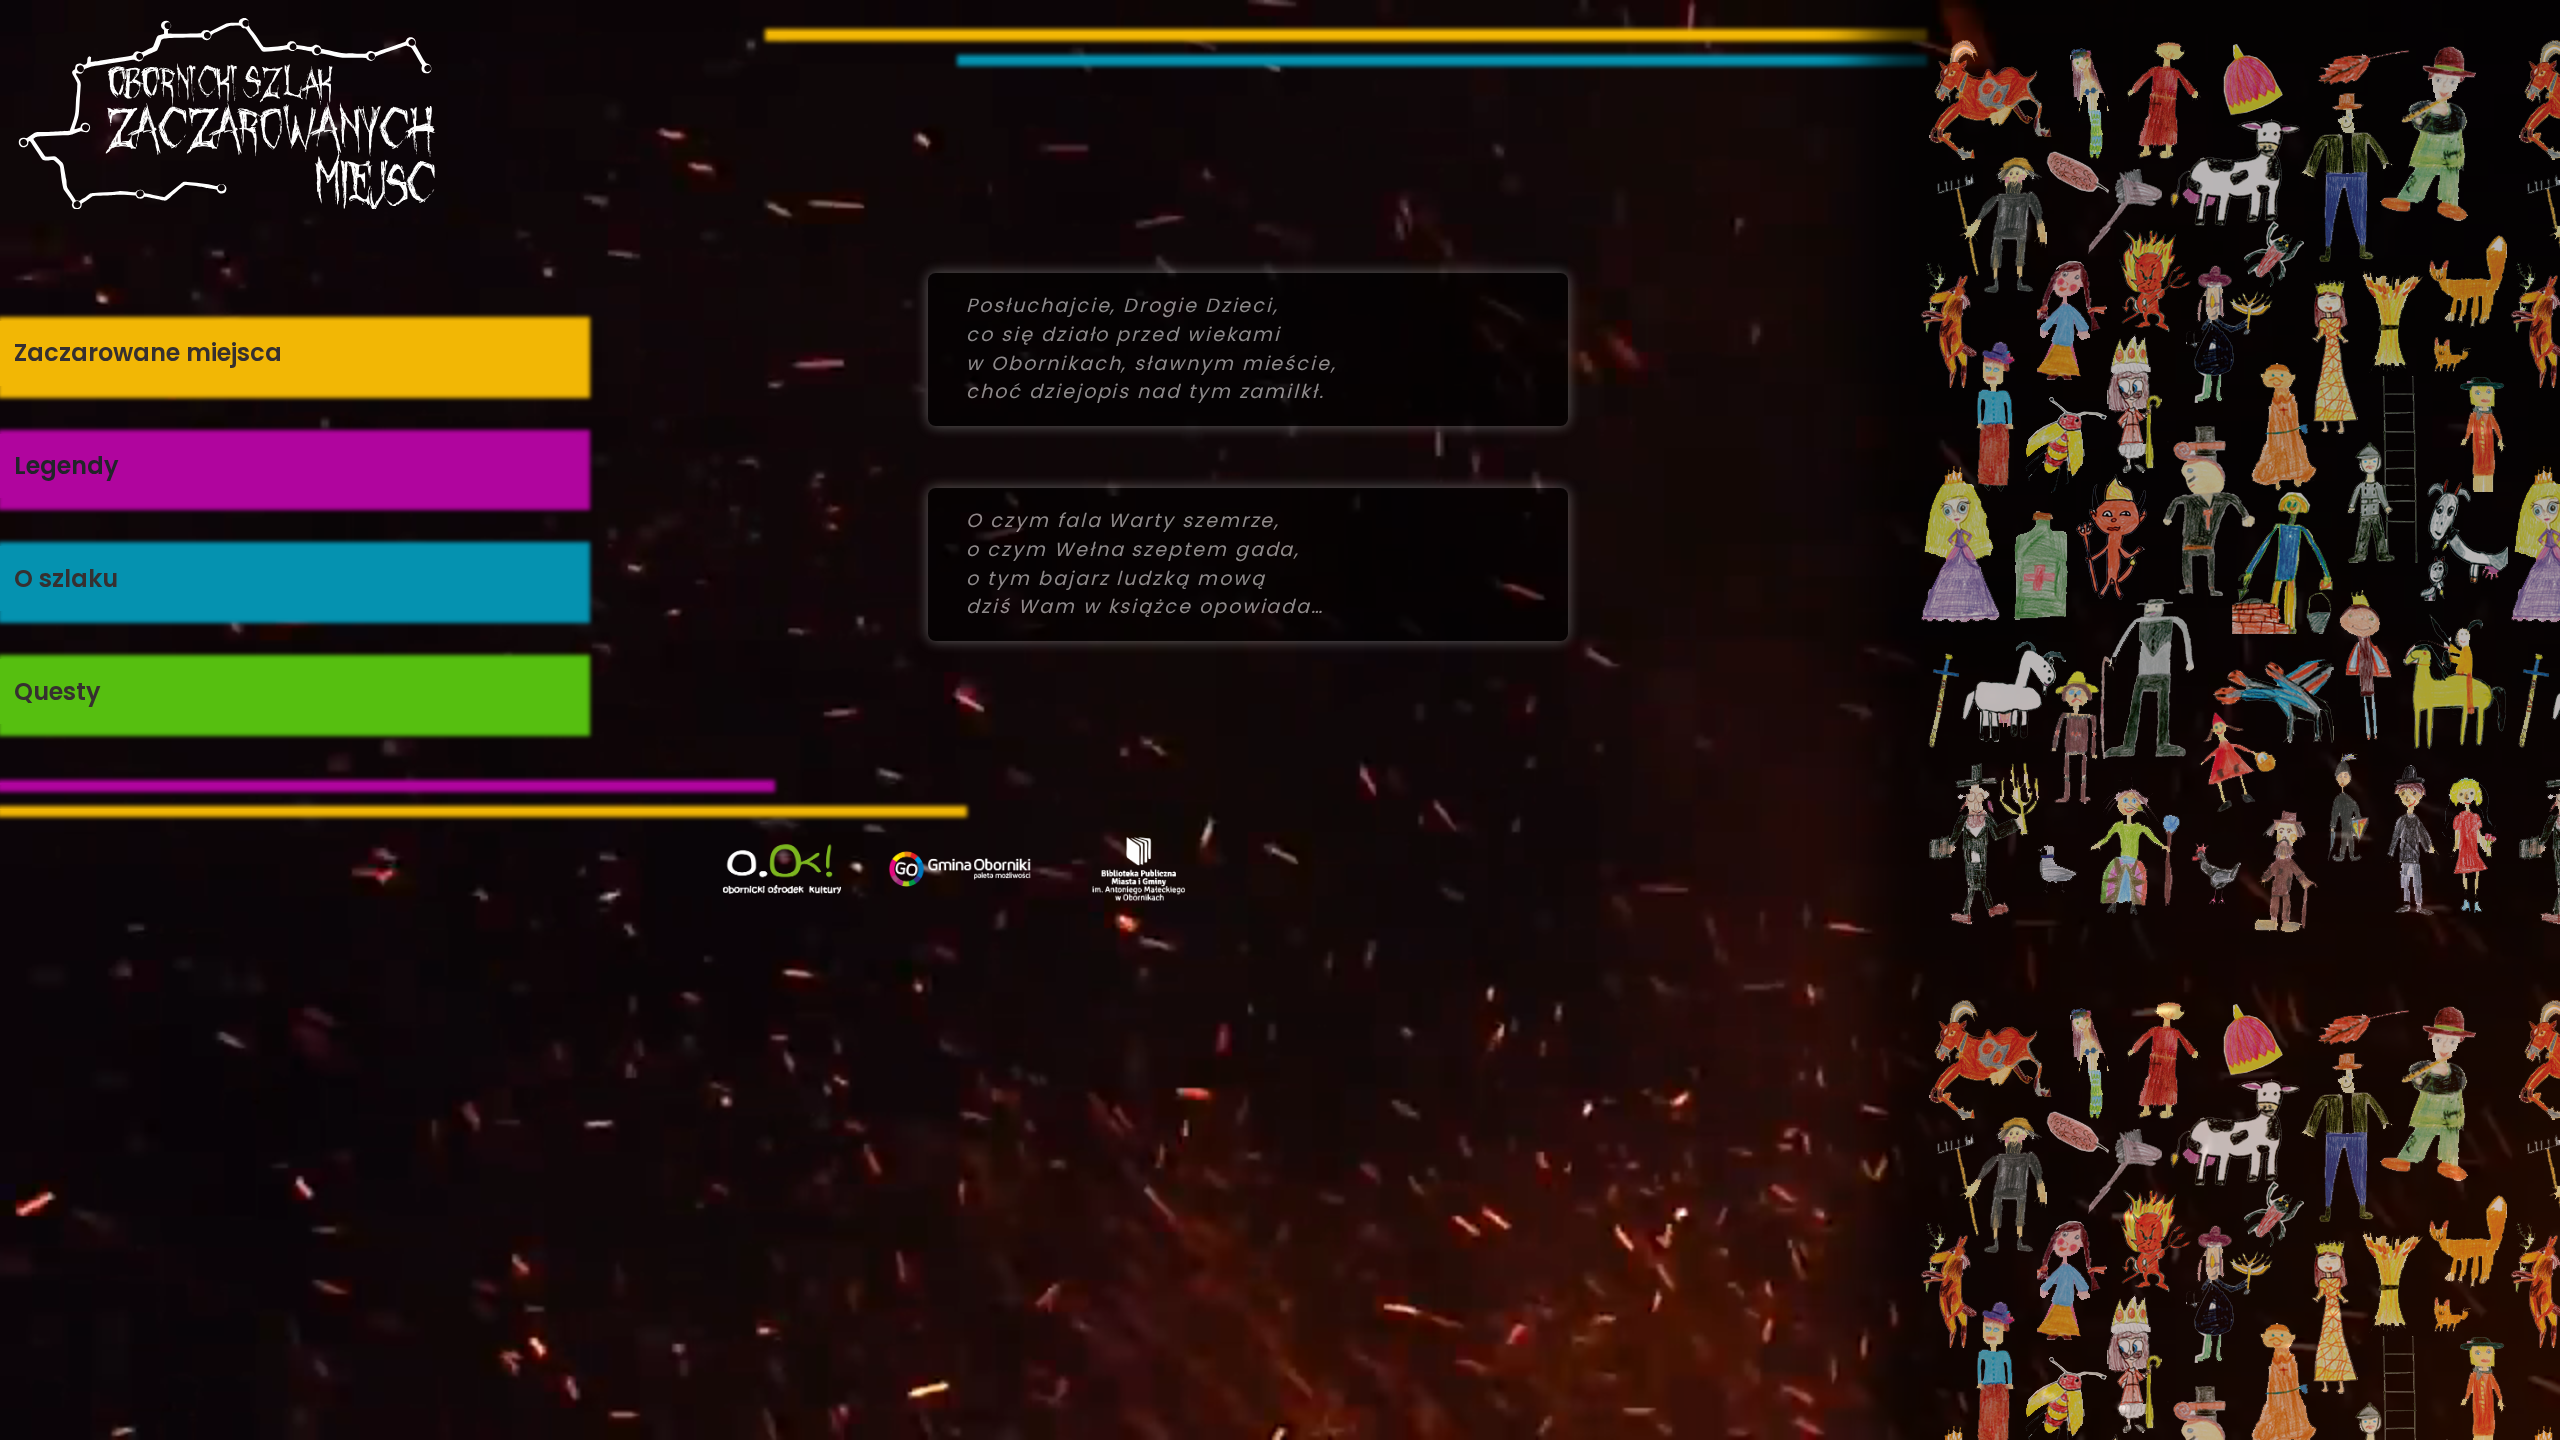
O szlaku (66, 578)
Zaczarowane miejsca (148, 352)
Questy (57, 691)
